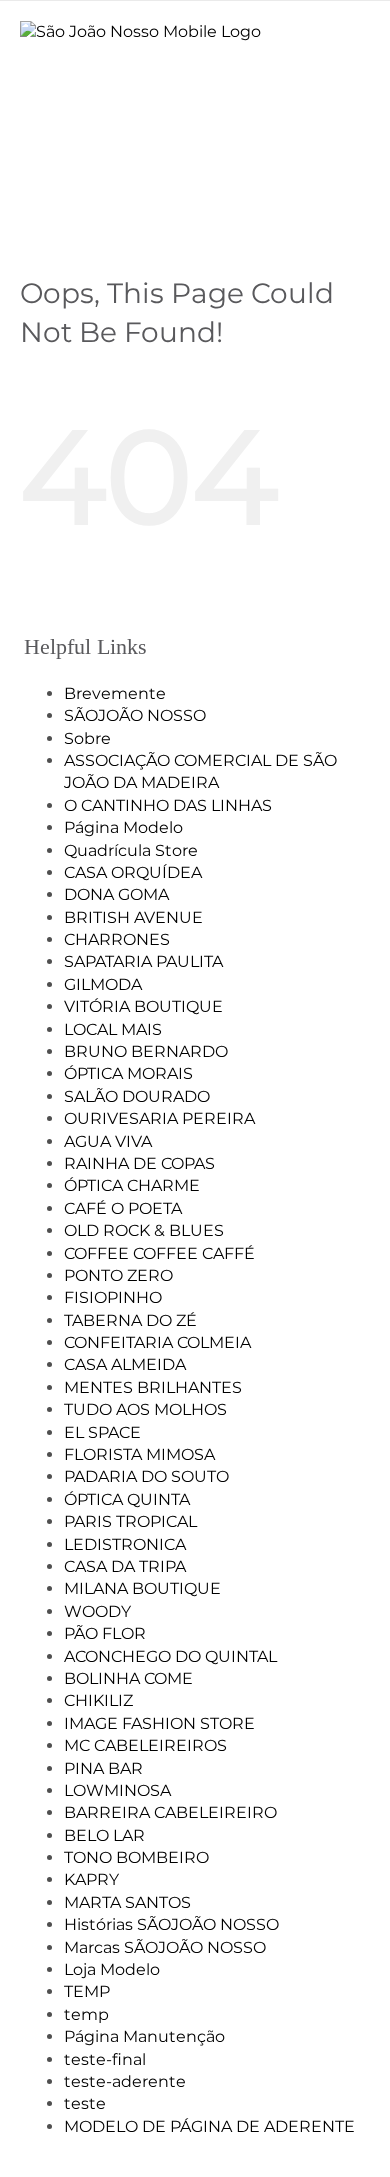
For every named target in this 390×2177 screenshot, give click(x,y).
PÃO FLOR (105, 1633)
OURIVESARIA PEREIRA (159, 1118)
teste (85, 2103)
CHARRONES (117, 939)
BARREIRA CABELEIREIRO (170, 1812)
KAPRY (91, 1879)
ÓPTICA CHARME (132, 1185)
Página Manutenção (144, 2036)
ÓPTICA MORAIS (128, 1073)
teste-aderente (125, 2081)
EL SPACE (102, 1432)
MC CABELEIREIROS (145, 1745)
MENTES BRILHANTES (153, 1387)
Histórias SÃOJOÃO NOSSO (171, 1924)
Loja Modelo (112, 1969)
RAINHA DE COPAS (139, 1163)
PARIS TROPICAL (130, 1521)
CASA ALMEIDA (125, 1364)
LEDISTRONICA (125, 1544)
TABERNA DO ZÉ (130, 1320)
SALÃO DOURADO (137, 1096)
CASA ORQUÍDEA (133, 872)
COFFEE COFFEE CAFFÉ (159, 1253)
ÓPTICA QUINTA (127, 1499)
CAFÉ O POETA (123, 1208)
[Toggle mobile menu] (354, 61)
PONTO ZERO (118, 1275)
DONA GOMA (116, 894)
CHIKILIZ (98, 1700)
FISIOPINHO (113, 1297)
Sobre (87, 738)
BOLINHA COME (128, 1678)
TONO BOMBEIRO (136, 1857)
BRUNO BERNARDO (146, 1051)
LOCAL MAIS (113, 1029)
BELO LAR (104, 1835)
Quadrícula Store (131, 850)
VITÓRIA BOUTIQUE (143, 1006)
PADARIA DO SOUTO (146, 1476)
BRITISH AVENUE (133, 917)
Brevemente (115, 693)
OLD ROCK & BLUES (144, 1230)
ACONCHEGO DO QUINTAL (170, 1656)
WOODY (97, 1611)
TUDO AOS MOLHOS (145, 1409)
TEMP (87, 1991)
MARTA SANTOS (127, 1902)
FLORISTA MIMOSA (139, 1454)
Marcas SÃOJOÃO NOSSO (165, 1947)
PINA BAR (103, 1768)
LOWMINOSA (117, 1790)
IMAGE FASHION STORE (159, 1723)
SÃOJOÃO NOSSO (135, 715)
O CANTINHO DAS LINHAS (168, 805)
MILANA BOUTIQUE (142, 1588)
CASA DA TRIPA (125, 1566)
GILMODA (103, 984)
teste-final (105, 2059)
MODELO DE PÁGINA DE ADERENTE (209, 2126)
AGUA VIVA (108, 1141)
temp (86, 2014)
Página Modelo (123, 827)
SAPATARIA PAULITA (143, 961)
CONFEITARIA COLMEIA (157, 1342)
